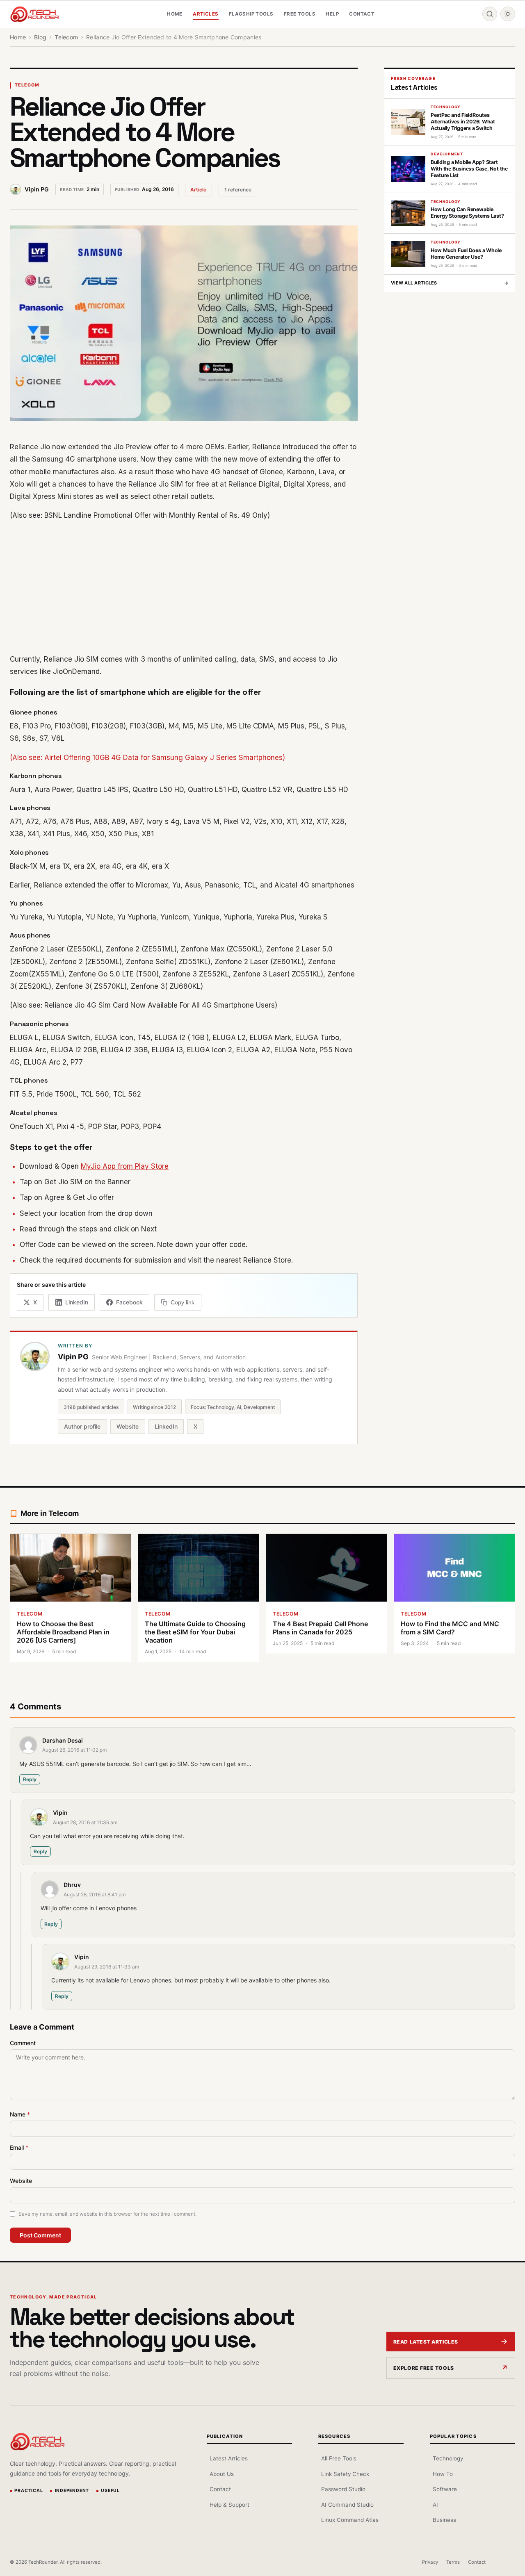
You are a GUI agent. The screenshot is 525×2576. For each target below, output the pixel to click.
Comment (23, 2043)
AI (435, 2505)
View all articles (450, 283)
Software (445, 2489)
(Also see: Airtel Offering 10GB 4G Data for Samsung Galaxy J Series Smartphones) (147, 758)
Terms (453, 2562)
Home (175, 14)
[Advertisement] (184, 587)
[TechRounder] (34, 14)
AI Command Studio (347, 2505)
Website (128, 1426)
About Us (222, 2474)
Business (444, 2520)
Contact (362, 14)
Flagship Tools (251, 14)
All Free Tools (339, 2458)
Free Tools (300, 14)
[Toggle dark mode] (508, 14)
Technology (448, 2458)
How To (443, 2474)
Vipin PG (37, 189)
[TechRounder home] (37, 2442)
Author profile (82, 1426)
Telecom (27, 85)
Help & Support (229, 2505)
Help (332, 14)
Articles (205, 14)
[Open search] (490, 14)
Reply (30, 1779)
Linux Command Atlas (350, 2520)
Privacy (430, 2562)
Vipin (60, 1813)
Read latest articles (426, 2342)
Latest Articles (229, 2458)
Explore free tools (424, 2368)
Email (19, 2147)
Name (20, 2114)
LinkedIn (166, 1426)
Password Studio (343, 2489)
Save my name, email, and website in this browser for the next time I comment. (107, 2214)
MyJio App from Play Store (125, 1166)
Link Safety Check (345, 2474)
